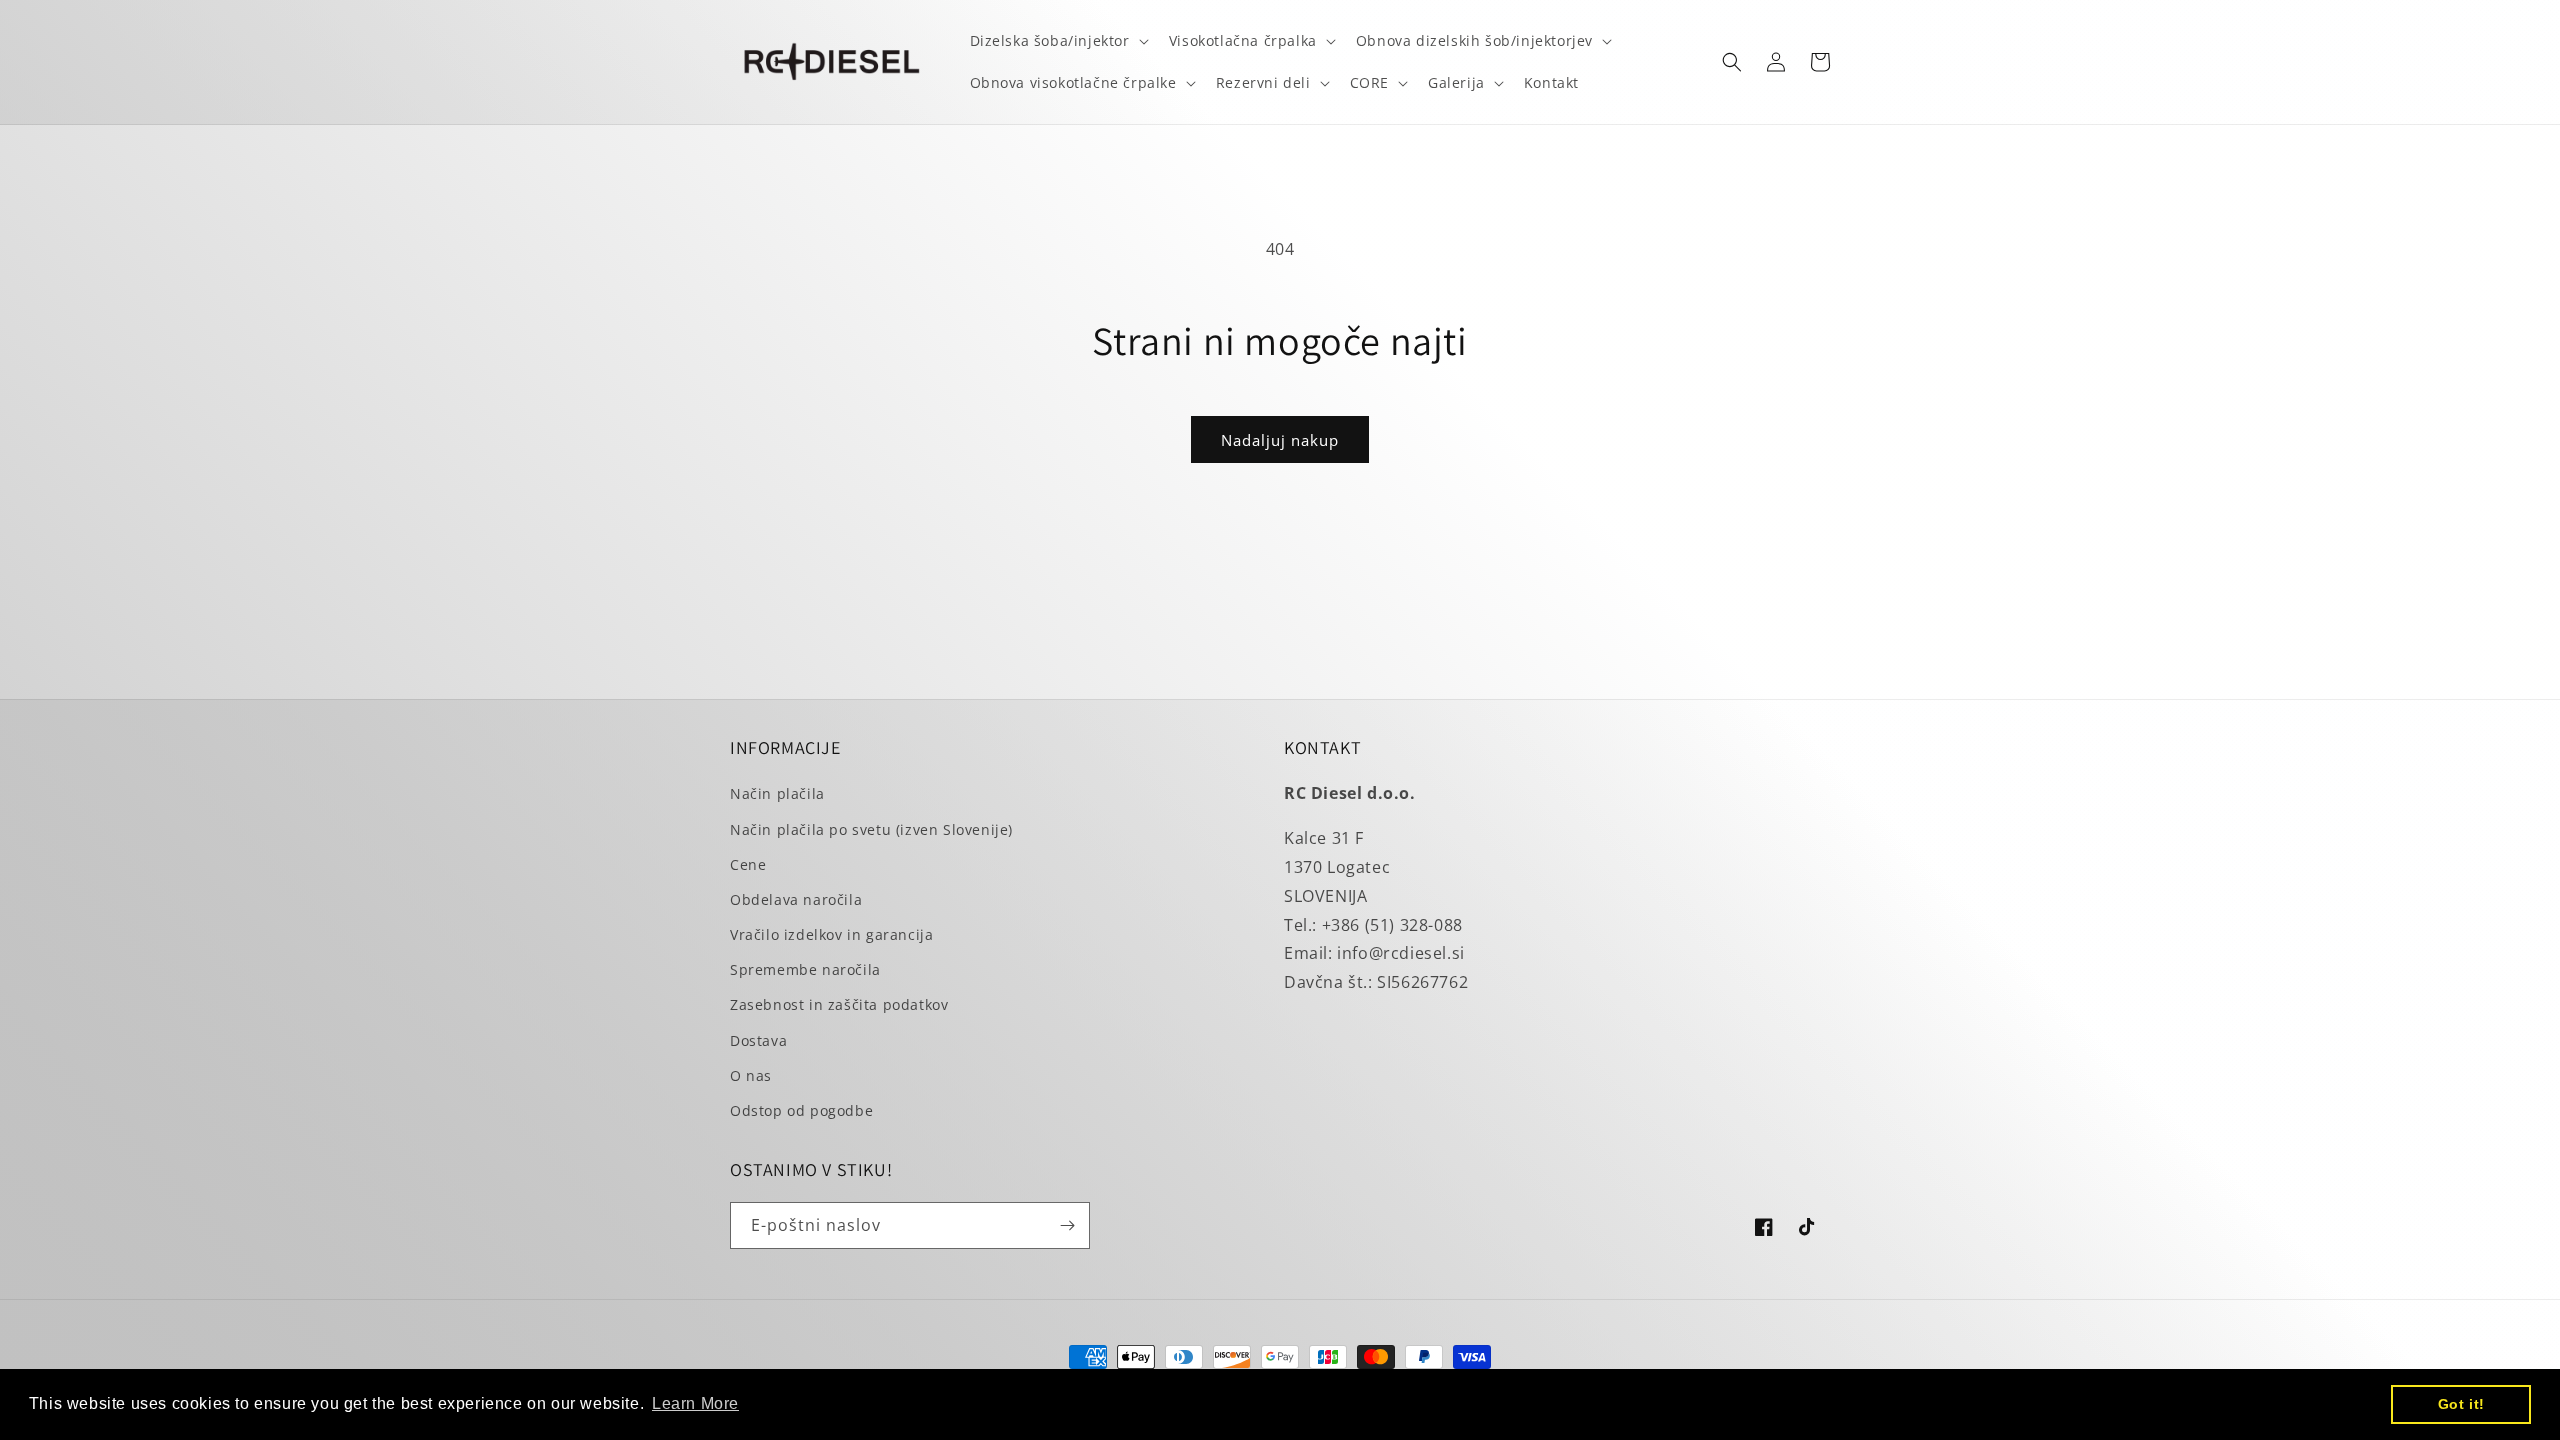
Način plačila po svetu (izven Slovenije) (871, 829)
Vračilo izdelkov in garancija (831, 934)
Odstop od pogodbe (801, 1110)
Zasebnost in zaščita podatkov (839, 1004)
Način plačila (777, 793)
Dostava (758, 1040)
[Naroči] (1067, 1225)
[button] (1057, 41)
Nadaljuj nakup (1280, 440)
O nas (751, 1075)
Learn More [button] (695, 1403)
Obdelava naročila (796, 899)
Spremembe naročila (805, 969)
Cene (748, 864)
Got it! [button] (2461, 1404)
